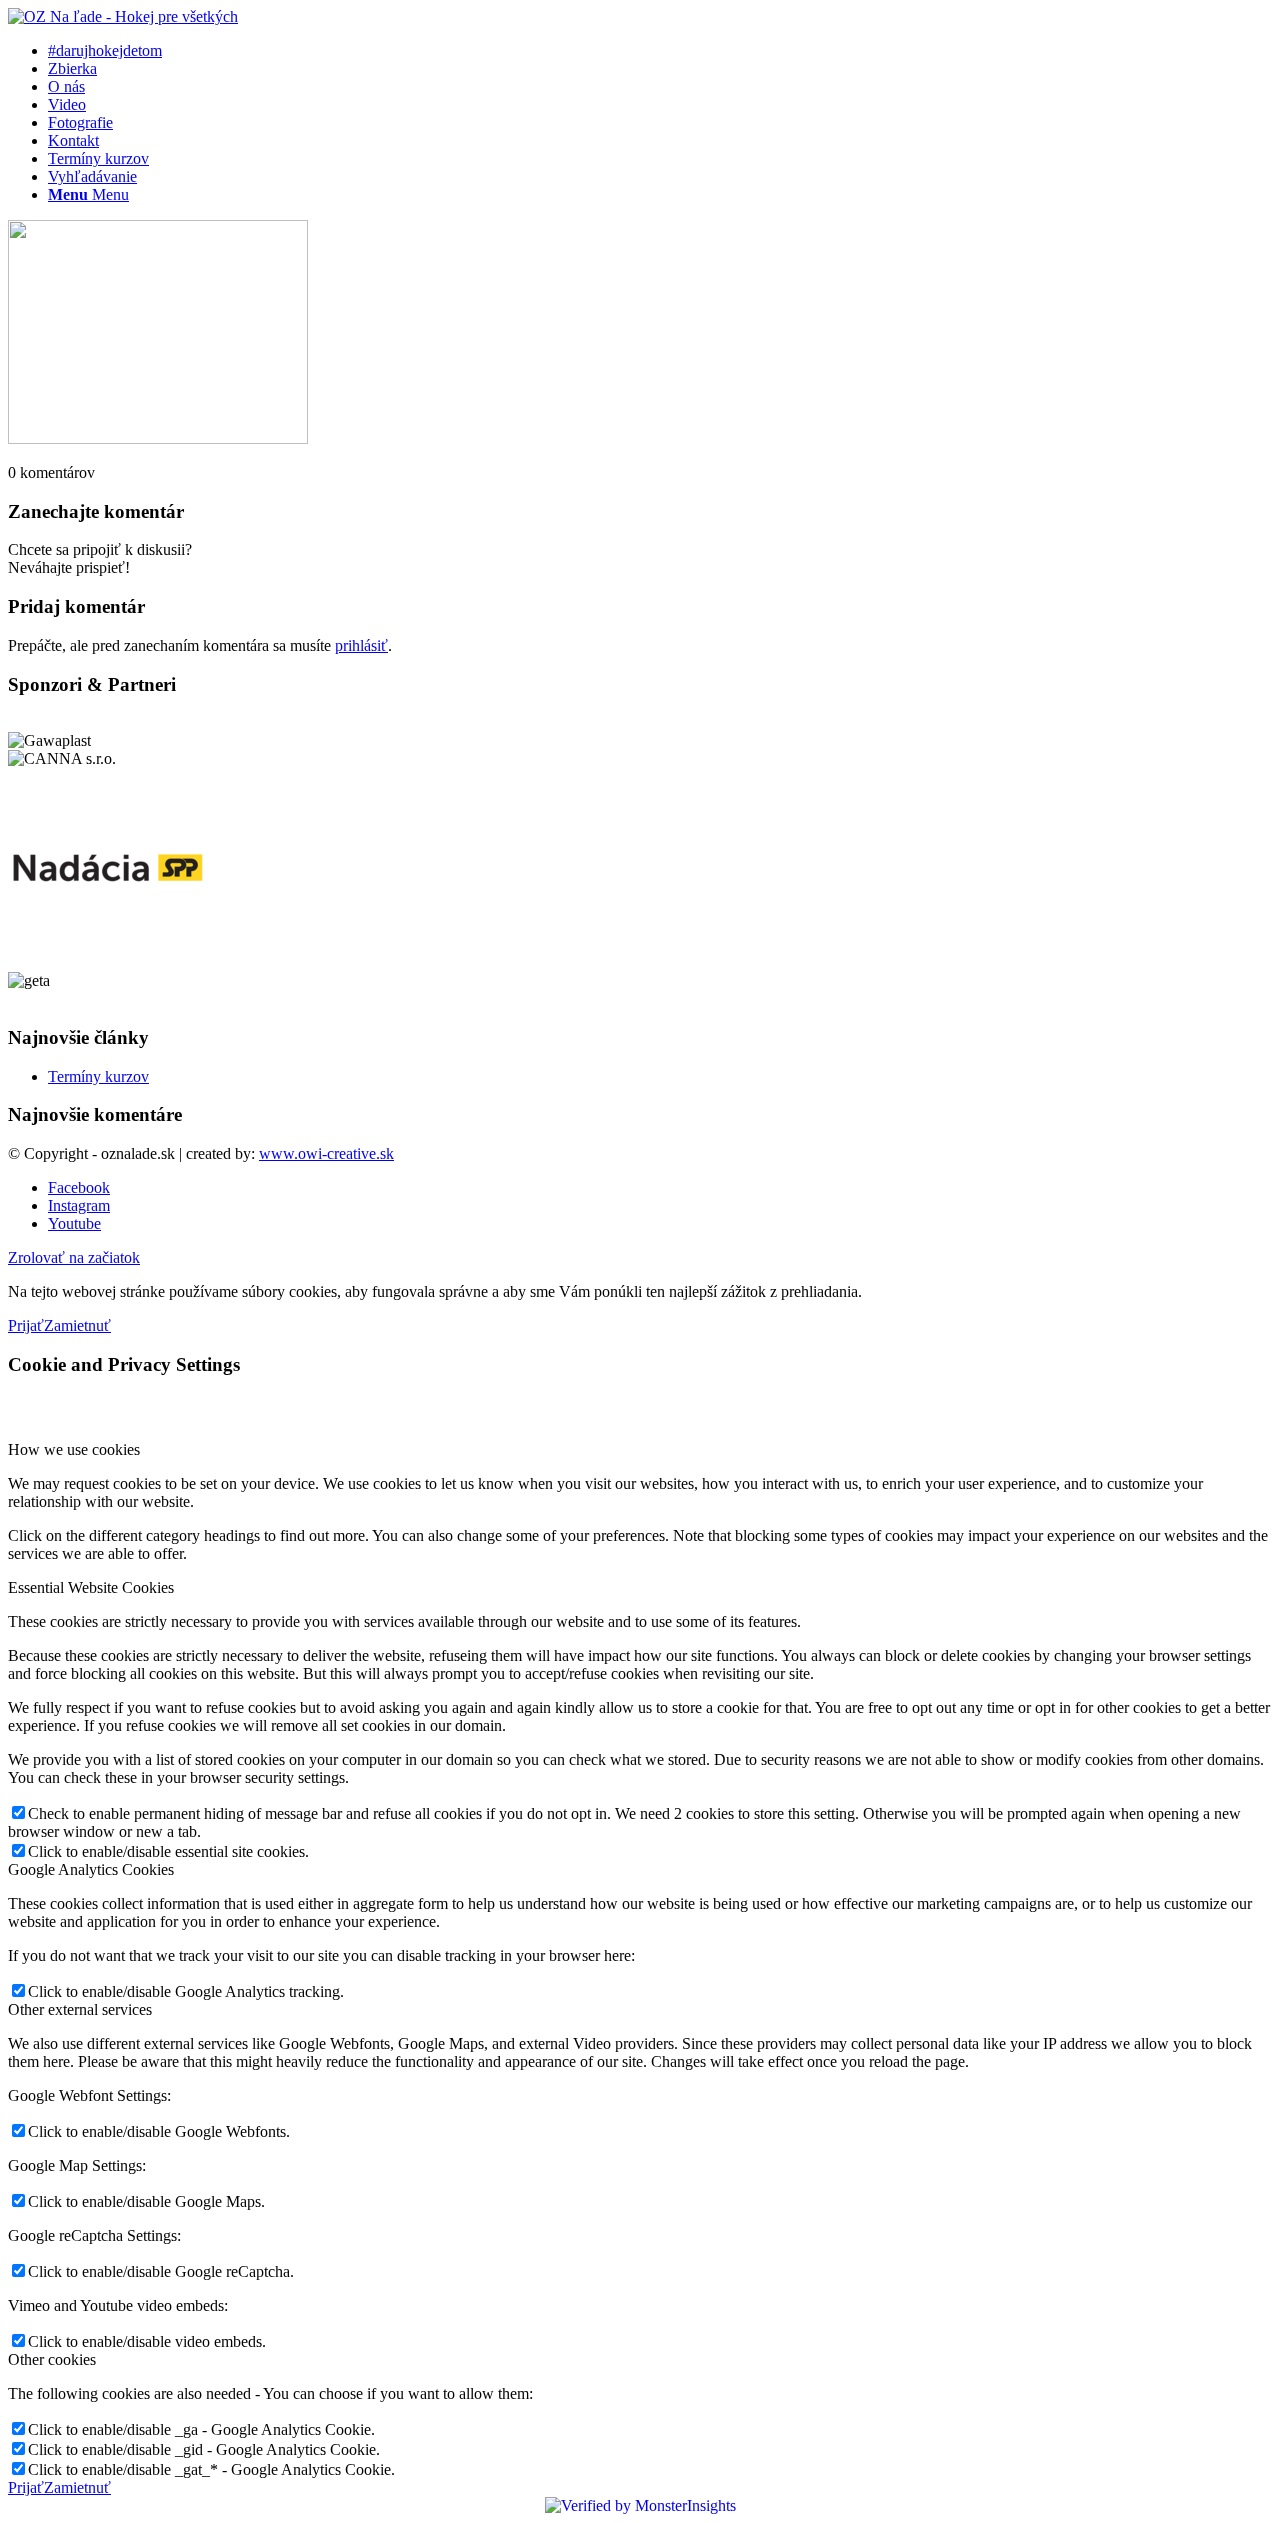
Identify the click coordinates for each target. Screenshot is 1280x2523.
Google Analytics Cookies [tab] (91, 1869)
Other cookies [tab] (52, 2359)
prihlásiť (361, 645)
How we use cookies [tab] (74, 1449)
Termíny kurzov (98, 1076)
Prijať (26, 1325)
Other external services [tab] (80, 2009)
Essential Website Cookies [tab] (91, 1587)
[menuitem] (660, 51)
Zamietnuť (77, 1325)
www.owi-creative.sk (326, 1153)
